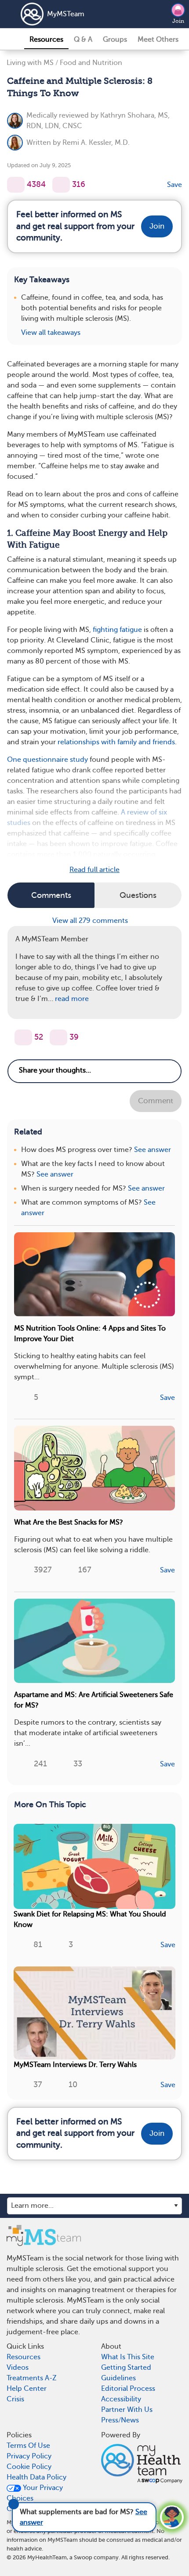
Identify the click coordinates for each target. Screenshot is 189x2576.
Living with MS (30, 63)
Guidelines (118, 2378)
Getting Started (126, 2368)
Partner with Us (127, 2410)
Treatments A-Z (32, 2378)
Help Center (27, 2389)
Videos (18, 2368)
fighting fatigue (117, 630)
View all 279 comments (91, 921)
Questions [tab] (138, 895)
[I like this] (16, 185)
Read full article (94, 870)
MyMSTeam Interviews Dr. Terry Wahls (75, 2065)
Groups (115, 39)
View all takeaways (51, 333)
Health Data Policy (36, 2477)
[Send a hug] (58, 1037)
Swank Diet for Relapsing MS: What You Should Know (90, 1919)
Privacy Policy (29, 2456)
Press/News (120, 2420)
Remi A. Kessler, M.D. (96, 143)
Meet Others (158, 39)
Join (178, 21)
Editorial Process (128, 2389)
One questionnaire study (47, 760)
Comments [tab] (51, 895)
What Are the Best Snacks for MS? (69, 1522)
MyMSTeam (66, 14)
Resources (46, 39)
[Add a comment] (61, 185)
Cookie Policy (29, 2467)
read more (72, 999)
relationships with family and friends (116, 742)
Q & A (83, 39)
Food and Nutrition (91, 63)
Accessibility (121, 2399)
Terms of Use (28, 2446)
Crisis (15, 2399)
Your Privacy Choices (35, 2493)
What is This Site (128, 2357)
